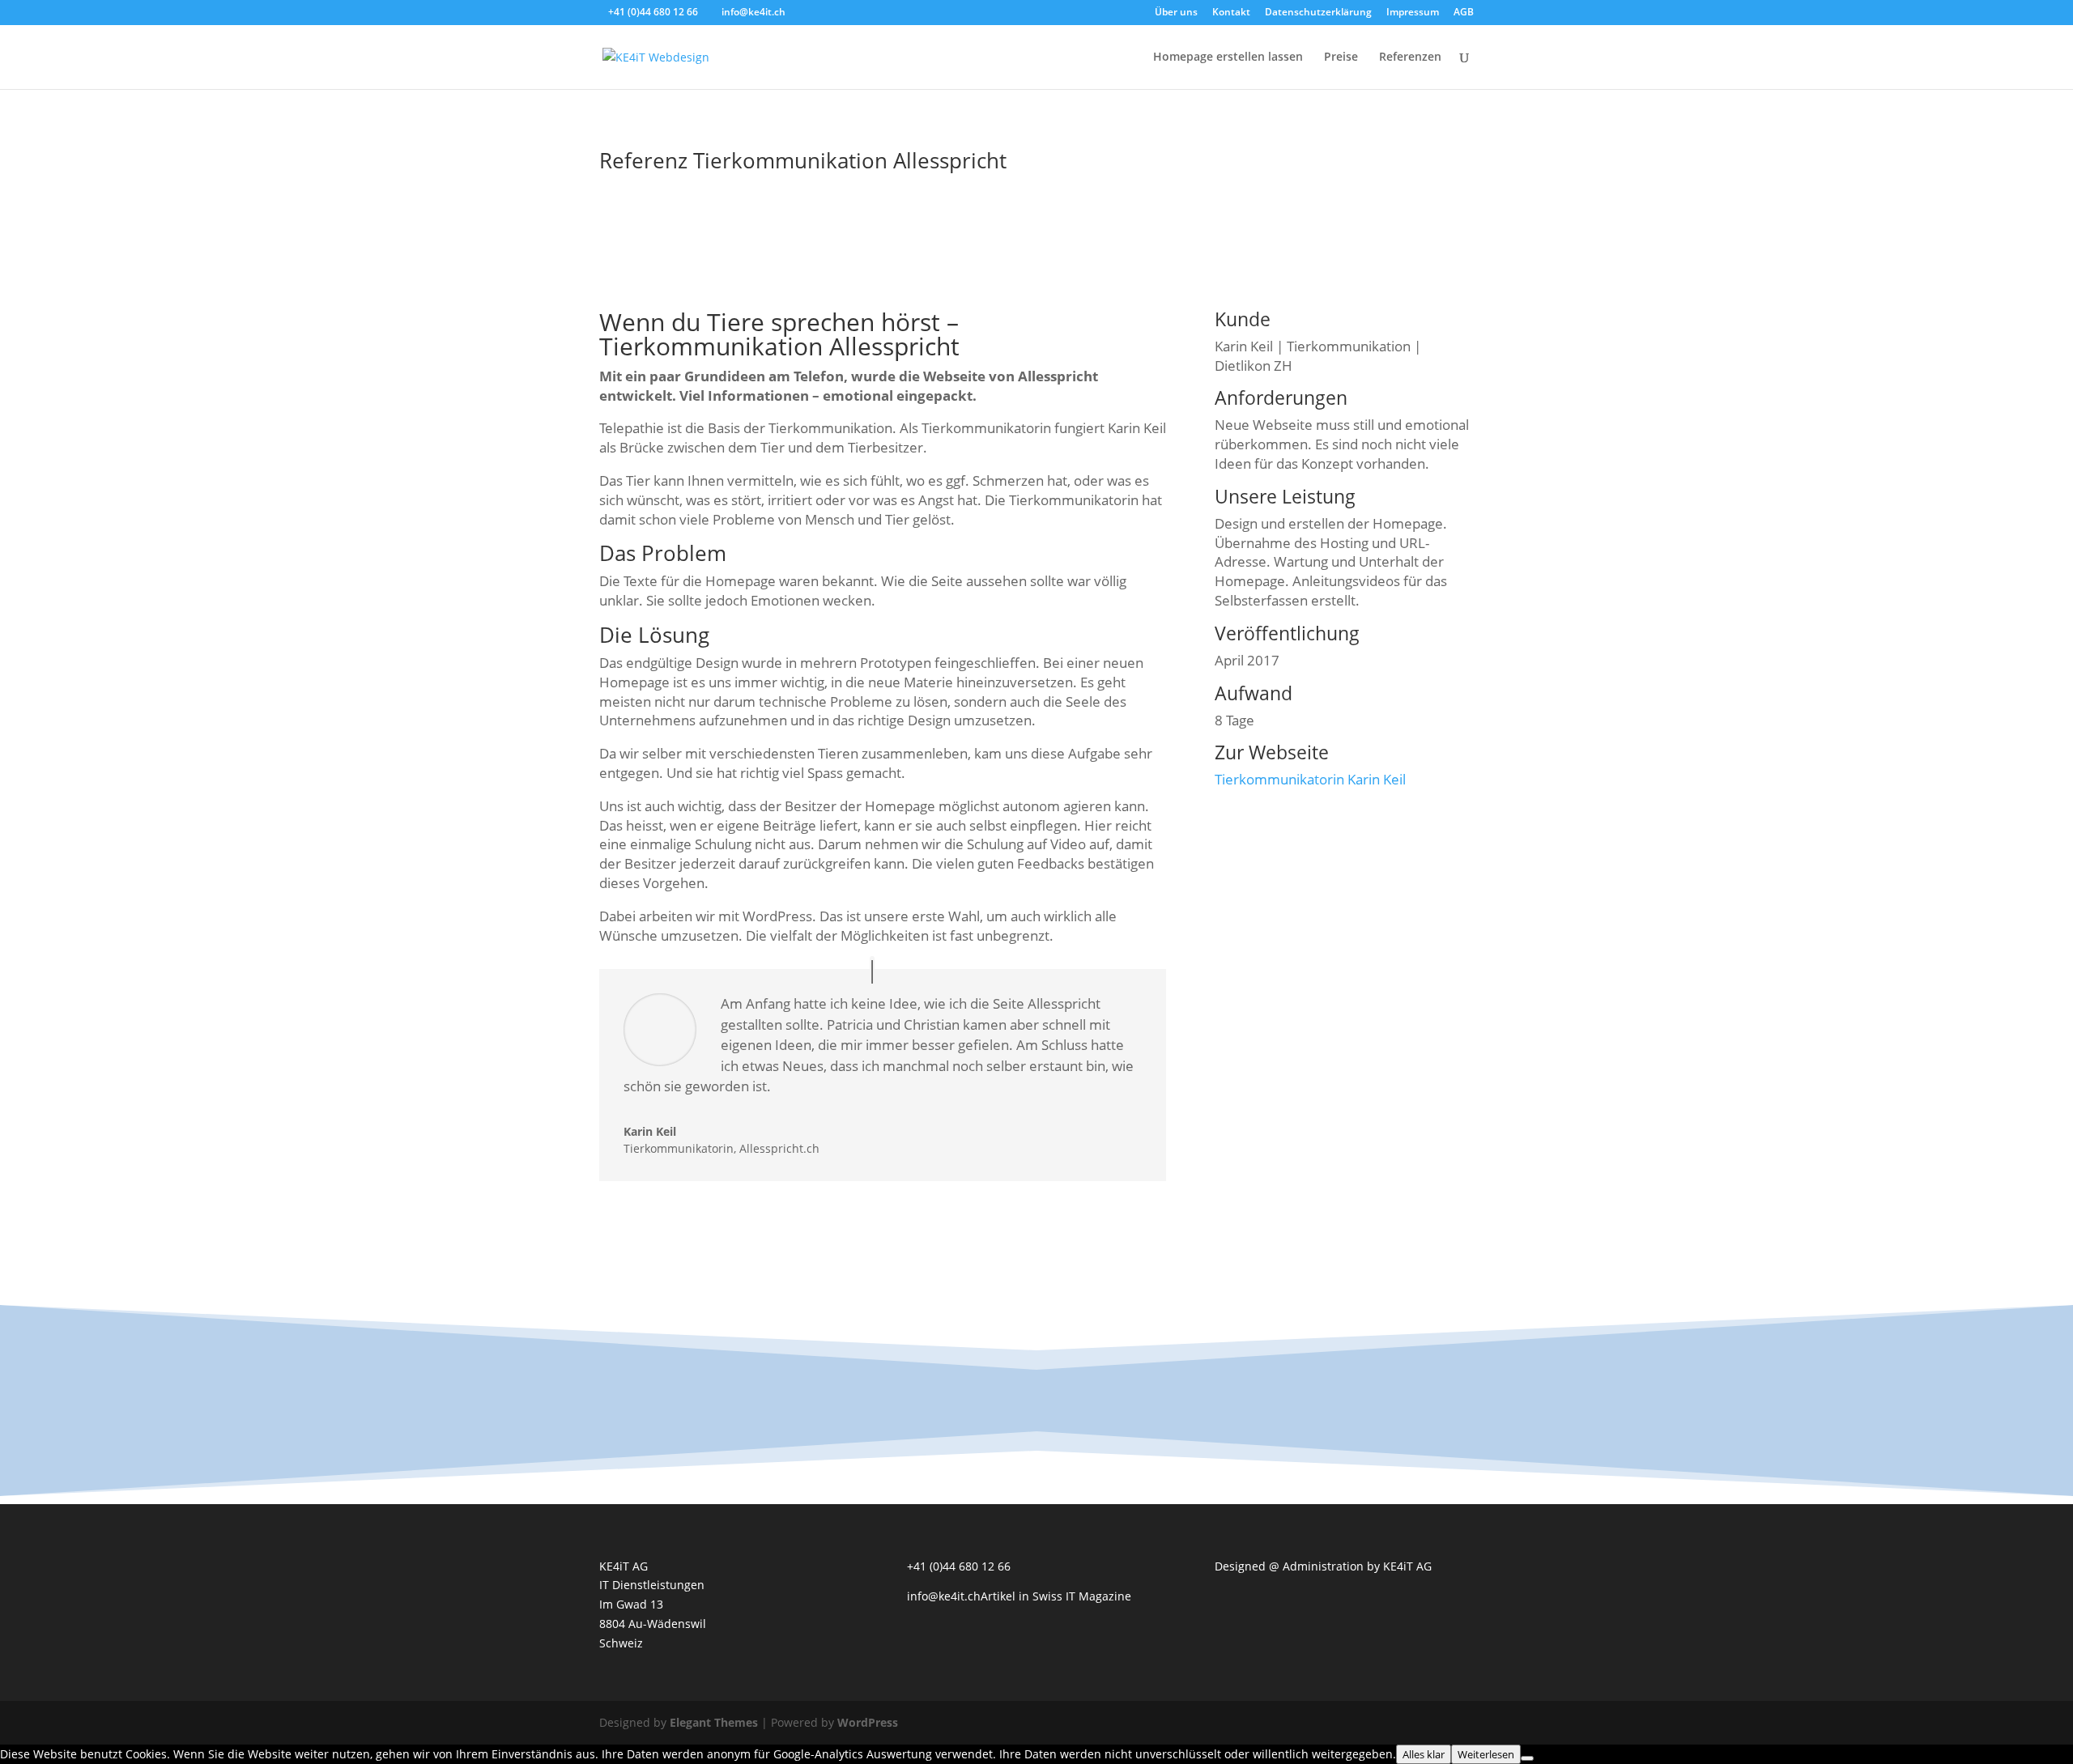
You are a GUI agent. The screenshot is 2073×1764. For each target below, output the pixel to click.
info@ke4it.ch (944, 1596)
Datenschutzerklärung (1318, 13)
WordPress (868, 1722)
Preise (1341, 57)
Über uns (1176, 13)
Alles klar (1424, 1754)
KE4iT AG (1407, 1566)
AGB (1464, 13)
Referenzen (1410, 57)
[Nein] (1527, 1758)
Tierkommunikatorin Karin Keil (1310, 779)
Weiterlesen (1486, 1754)
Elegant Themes (714, 1722)
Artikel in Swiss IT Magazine (1056, 1596)
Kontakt (1231, 13)
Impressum (1413, 13)
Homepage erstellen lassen (1228, 57)
